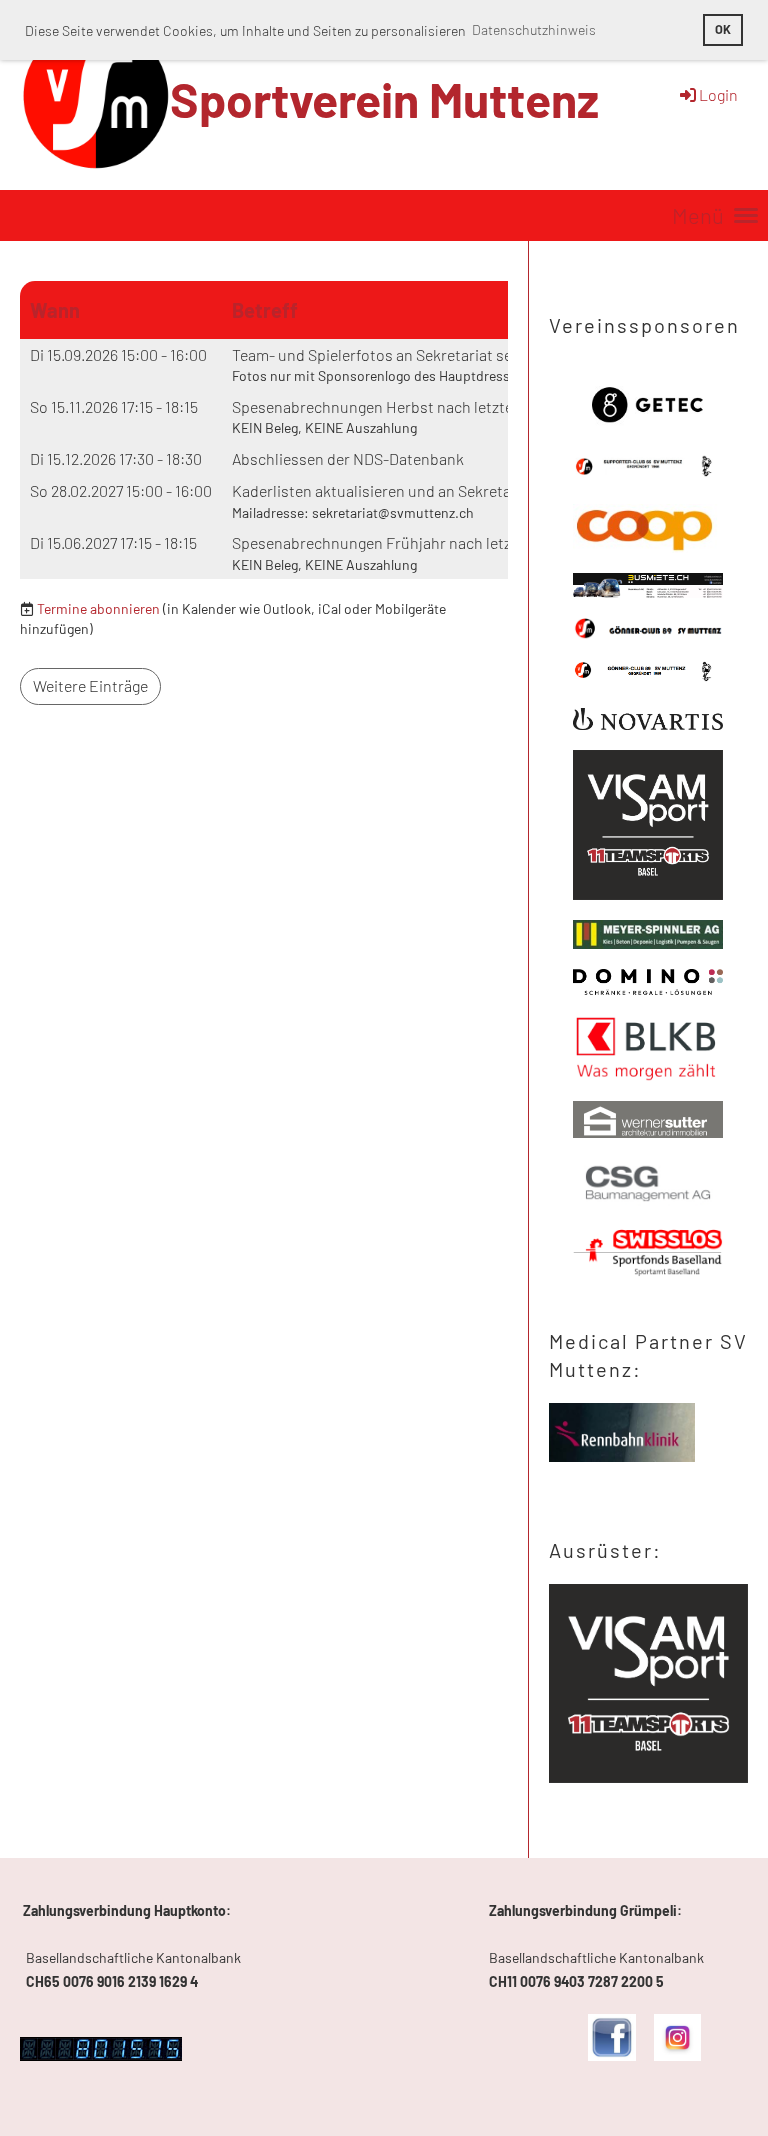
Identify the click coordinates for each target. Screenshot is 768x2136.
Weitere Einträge (90, 685)
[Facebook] (611, 2055)
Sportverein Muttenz (384, 99)
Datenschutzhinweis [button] (534, 29)
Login (718, 94)
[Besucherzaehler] (101, 2055)
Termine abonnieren (98, 608)
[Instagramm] (677, 2055)
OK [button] (723, 29)
